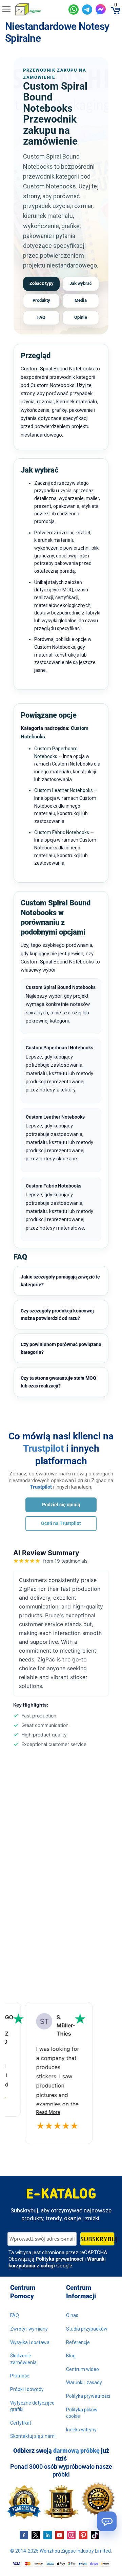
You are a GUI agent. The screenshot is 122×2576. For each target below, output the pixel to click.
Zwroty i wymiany (29, 2329)
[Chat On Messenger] (101, 9)
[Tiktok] (95, 2535)
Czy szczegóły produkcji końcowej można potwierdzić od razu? (57, 1315)
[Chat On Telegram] (87, 10)
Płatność (20, 2376)
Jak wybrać (81, 283)
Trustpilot (43, 1448)
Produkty (41, 300)
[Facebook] (24, 2535)
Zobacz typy (42, 283)
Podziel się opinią (61, 1505)
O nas (72, 2315)
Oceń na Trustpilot (61, 1523)
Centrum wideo (83, 2369)
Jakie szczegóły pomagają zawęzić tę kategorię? (60, 1281)
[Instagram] (71, 2535)
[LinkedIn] (48, 2535)
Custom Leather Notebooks (64, 790)
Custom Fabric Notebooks (62, 832)
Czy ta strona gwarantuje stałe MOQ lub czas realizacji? (58, 1382)
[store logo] (39, 9)
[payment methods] (61, 2564)
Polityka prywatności (59, 2259)
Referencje (78, 2342)
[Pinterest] (83, 2535)
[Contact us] (107, 2521)
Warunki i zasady (84, 2382)
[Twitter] (36, 2535)
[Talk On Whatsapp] (74, 10)
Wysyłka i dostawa (30, 2342)
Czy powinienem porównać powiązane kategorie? (61, 1348)
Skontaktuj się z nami (33, 2436)
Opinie (81, 317)
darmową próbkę (76, 2451)
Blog (71, 2356)
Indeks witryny (81, 2430)
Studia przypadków (87, 2329)
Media (81, 300)
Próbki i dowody (27, 2389)
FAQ (41, 317)
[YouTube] (59, 2535)
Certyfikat (21, 2423)
